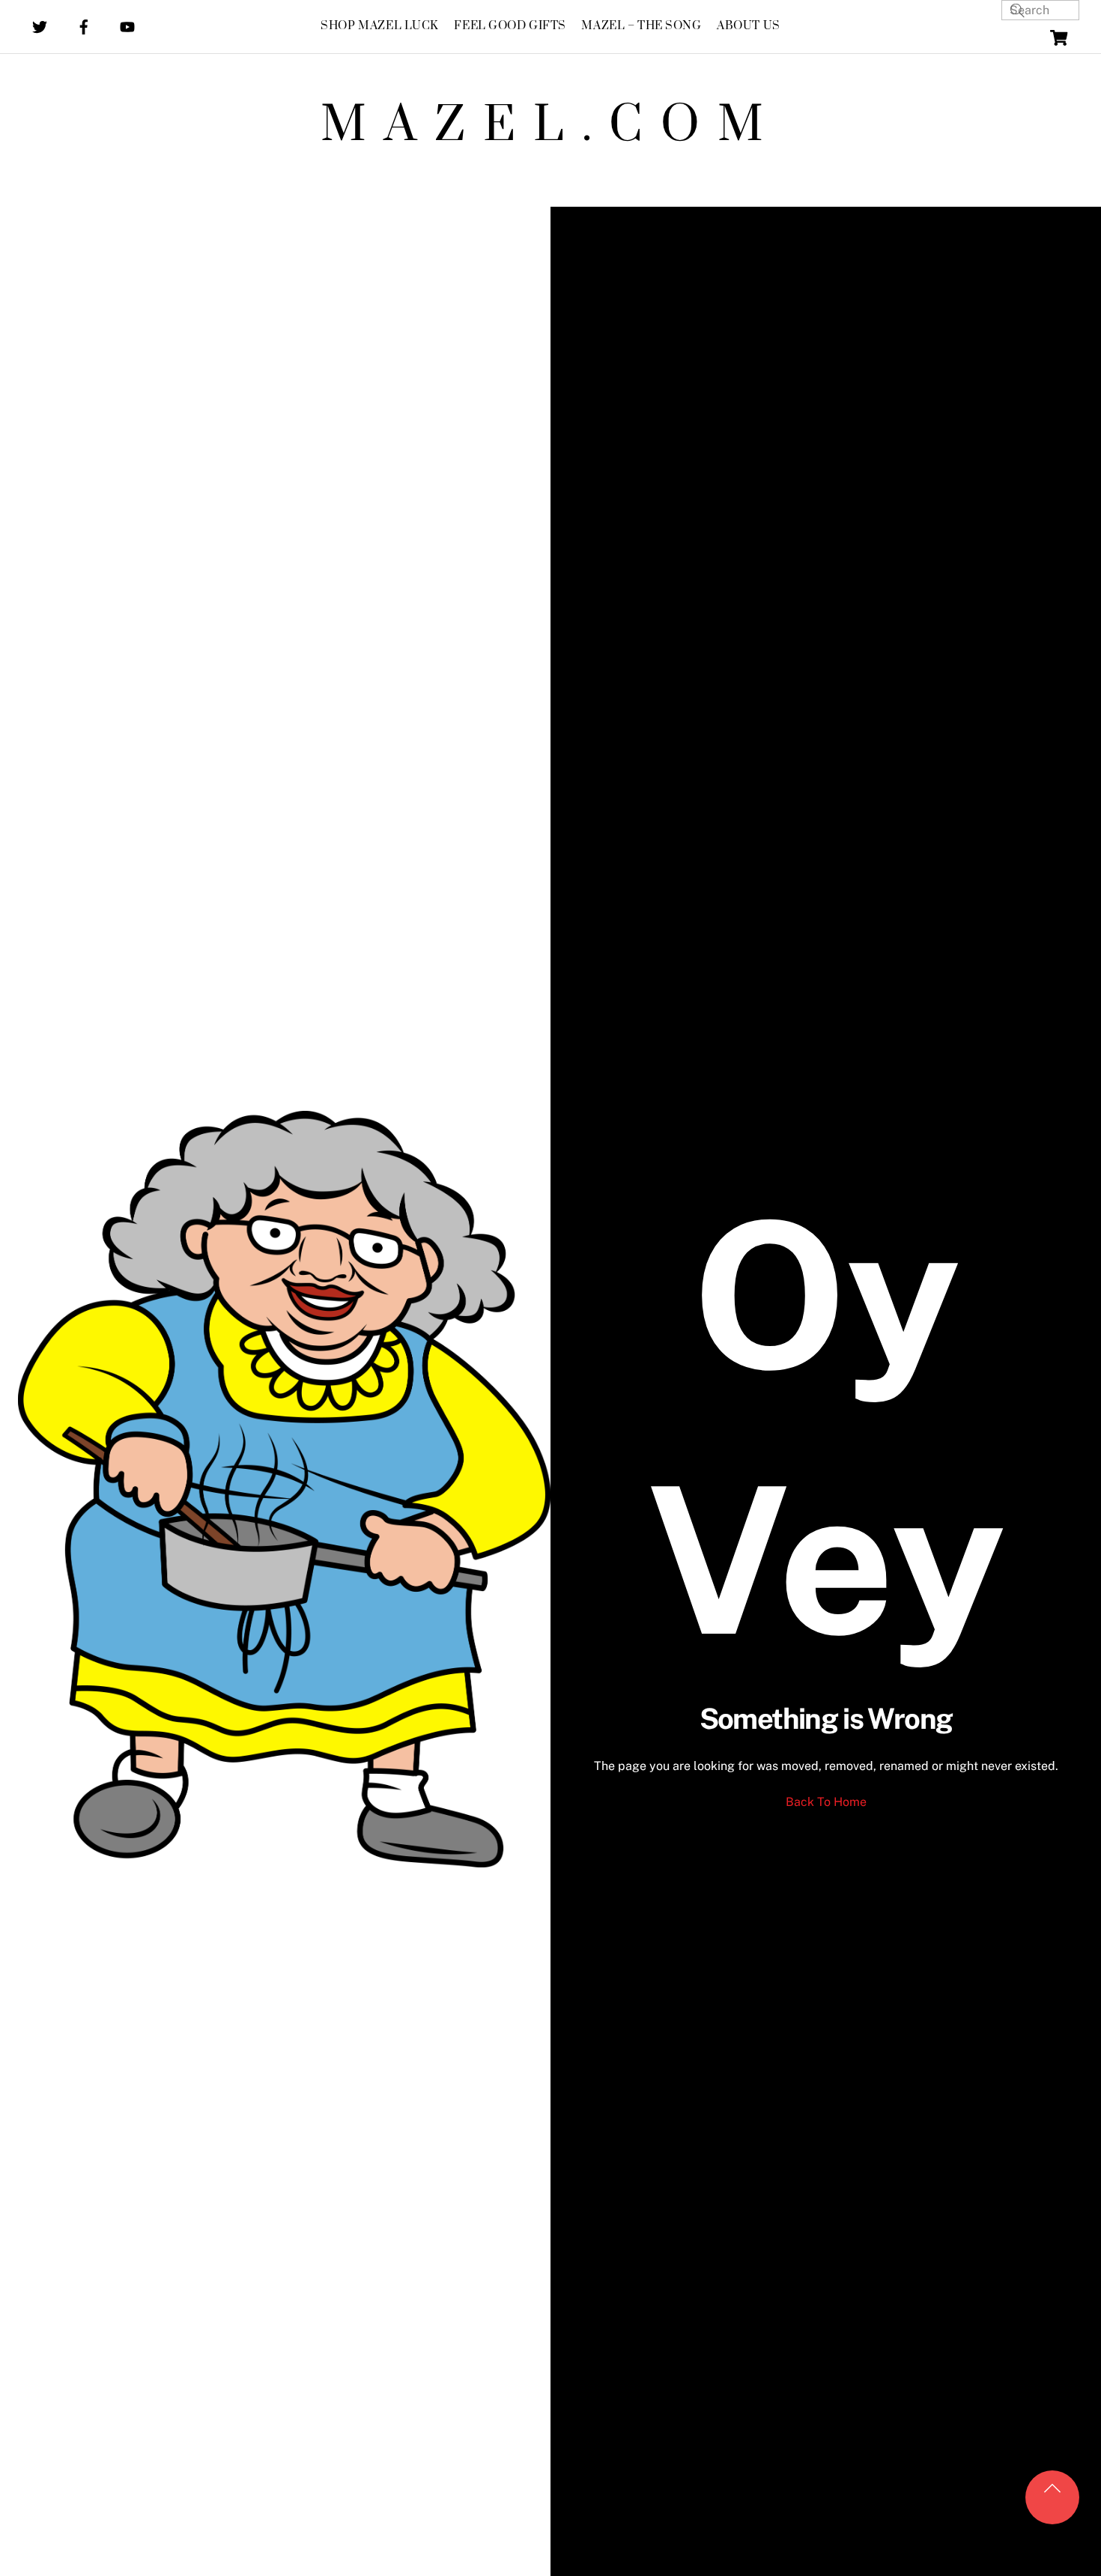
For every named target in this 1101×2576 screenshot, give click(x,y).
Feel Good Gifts (510, 26)
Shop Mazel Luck (380, 26)
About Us (749, 26)
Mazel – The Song (641, 26)
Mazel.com (551, 126)
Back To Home (826, 1802)
